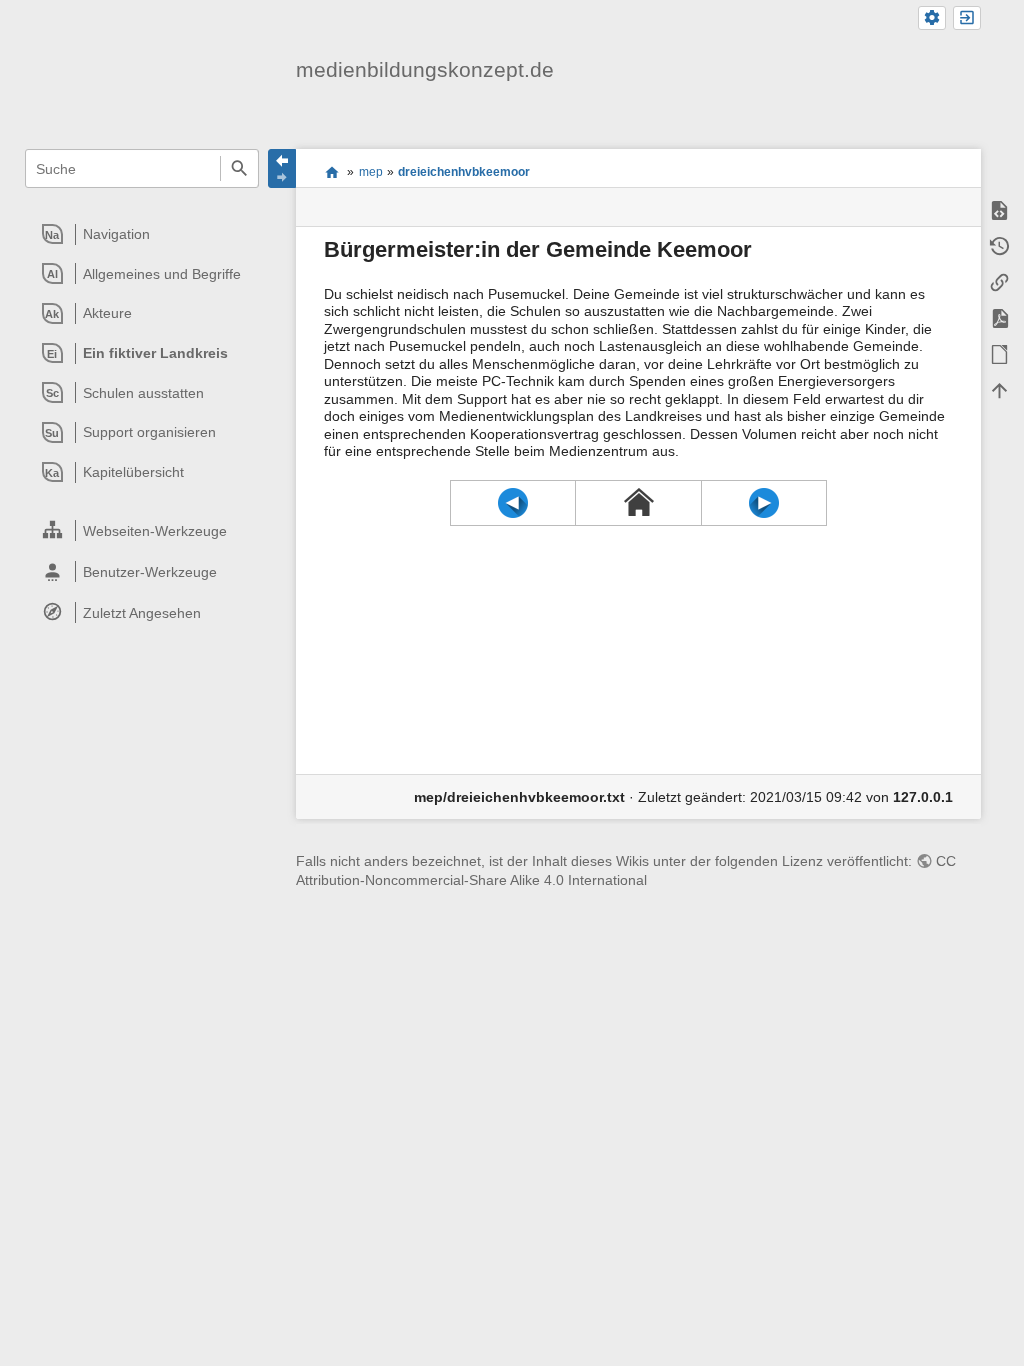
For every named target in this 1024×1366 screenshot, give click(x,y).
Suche (239, 168)
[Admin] (932, 18)
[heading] (142, 234)
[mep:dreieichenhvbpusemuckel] (764, 503)
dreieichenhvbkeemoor (464, 172)
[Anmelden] (967, 18)
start (331, 172)
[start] (638, 502)
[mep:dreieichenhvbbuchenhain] (513, 503)
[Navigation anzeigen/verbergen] (282, 168)
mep (371, 172)
